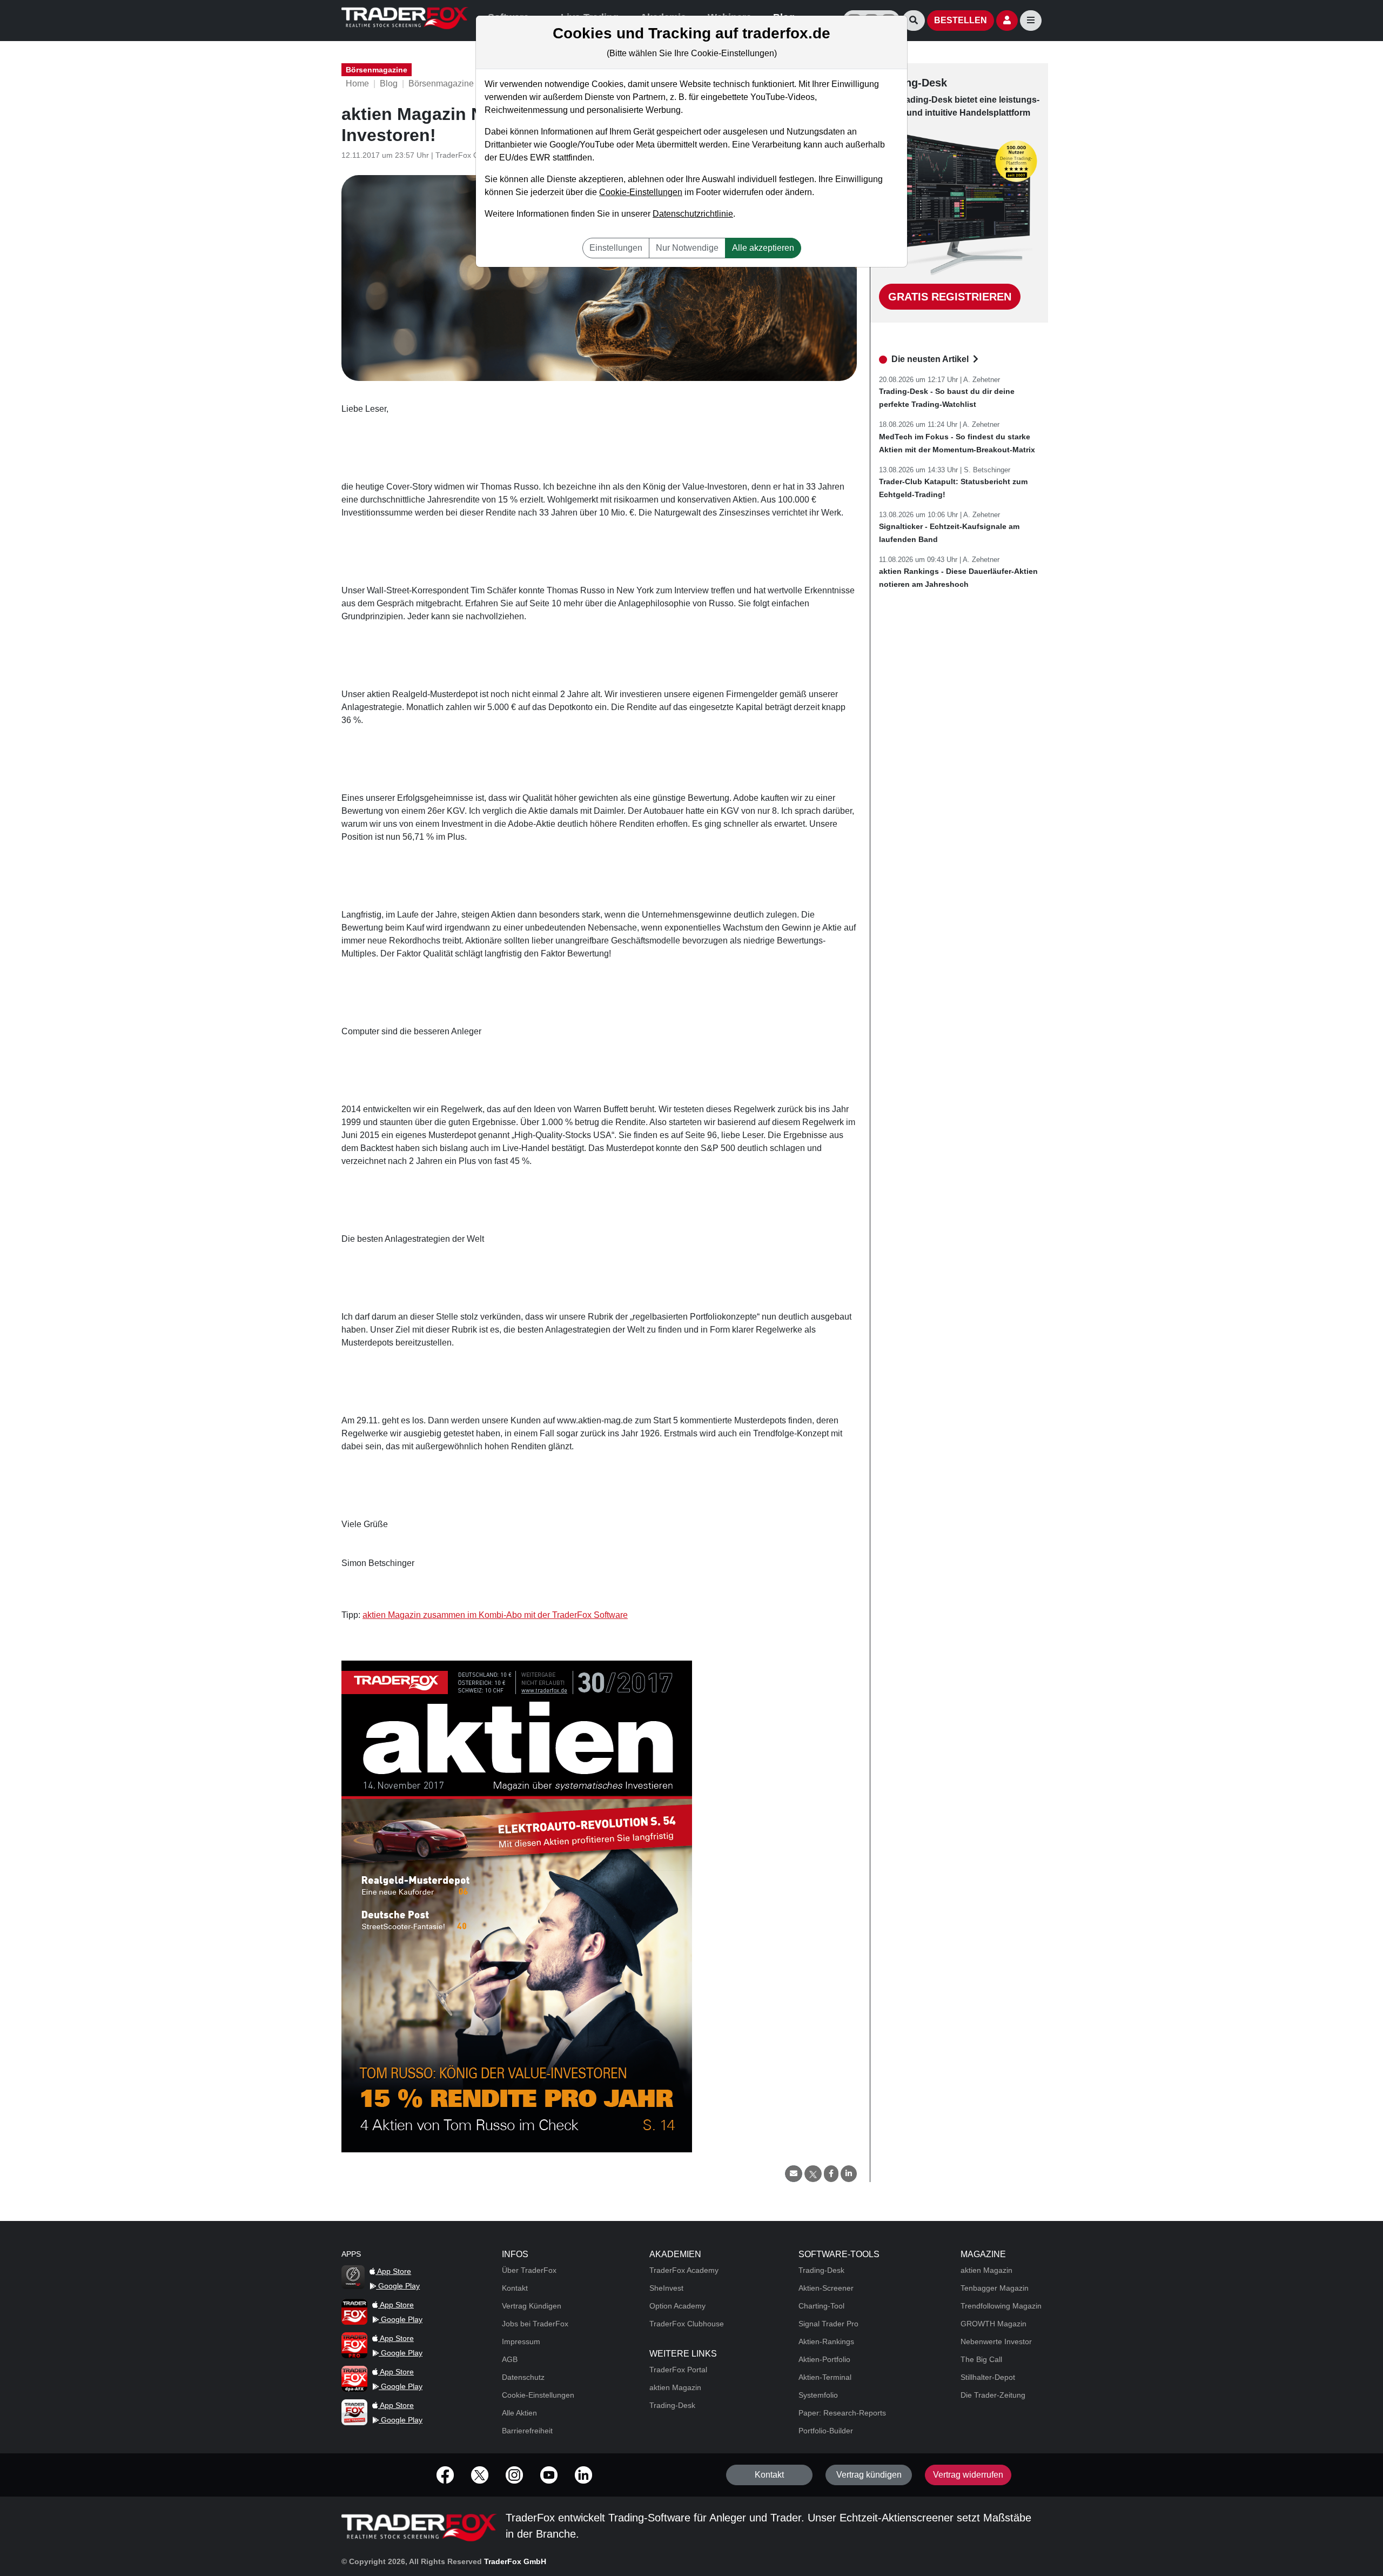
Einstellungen (616, 248)
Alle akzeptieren (763, 248)
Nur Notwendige (687, 248)
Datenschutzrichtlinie (693, 214)
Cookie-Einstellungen (641, 192)
